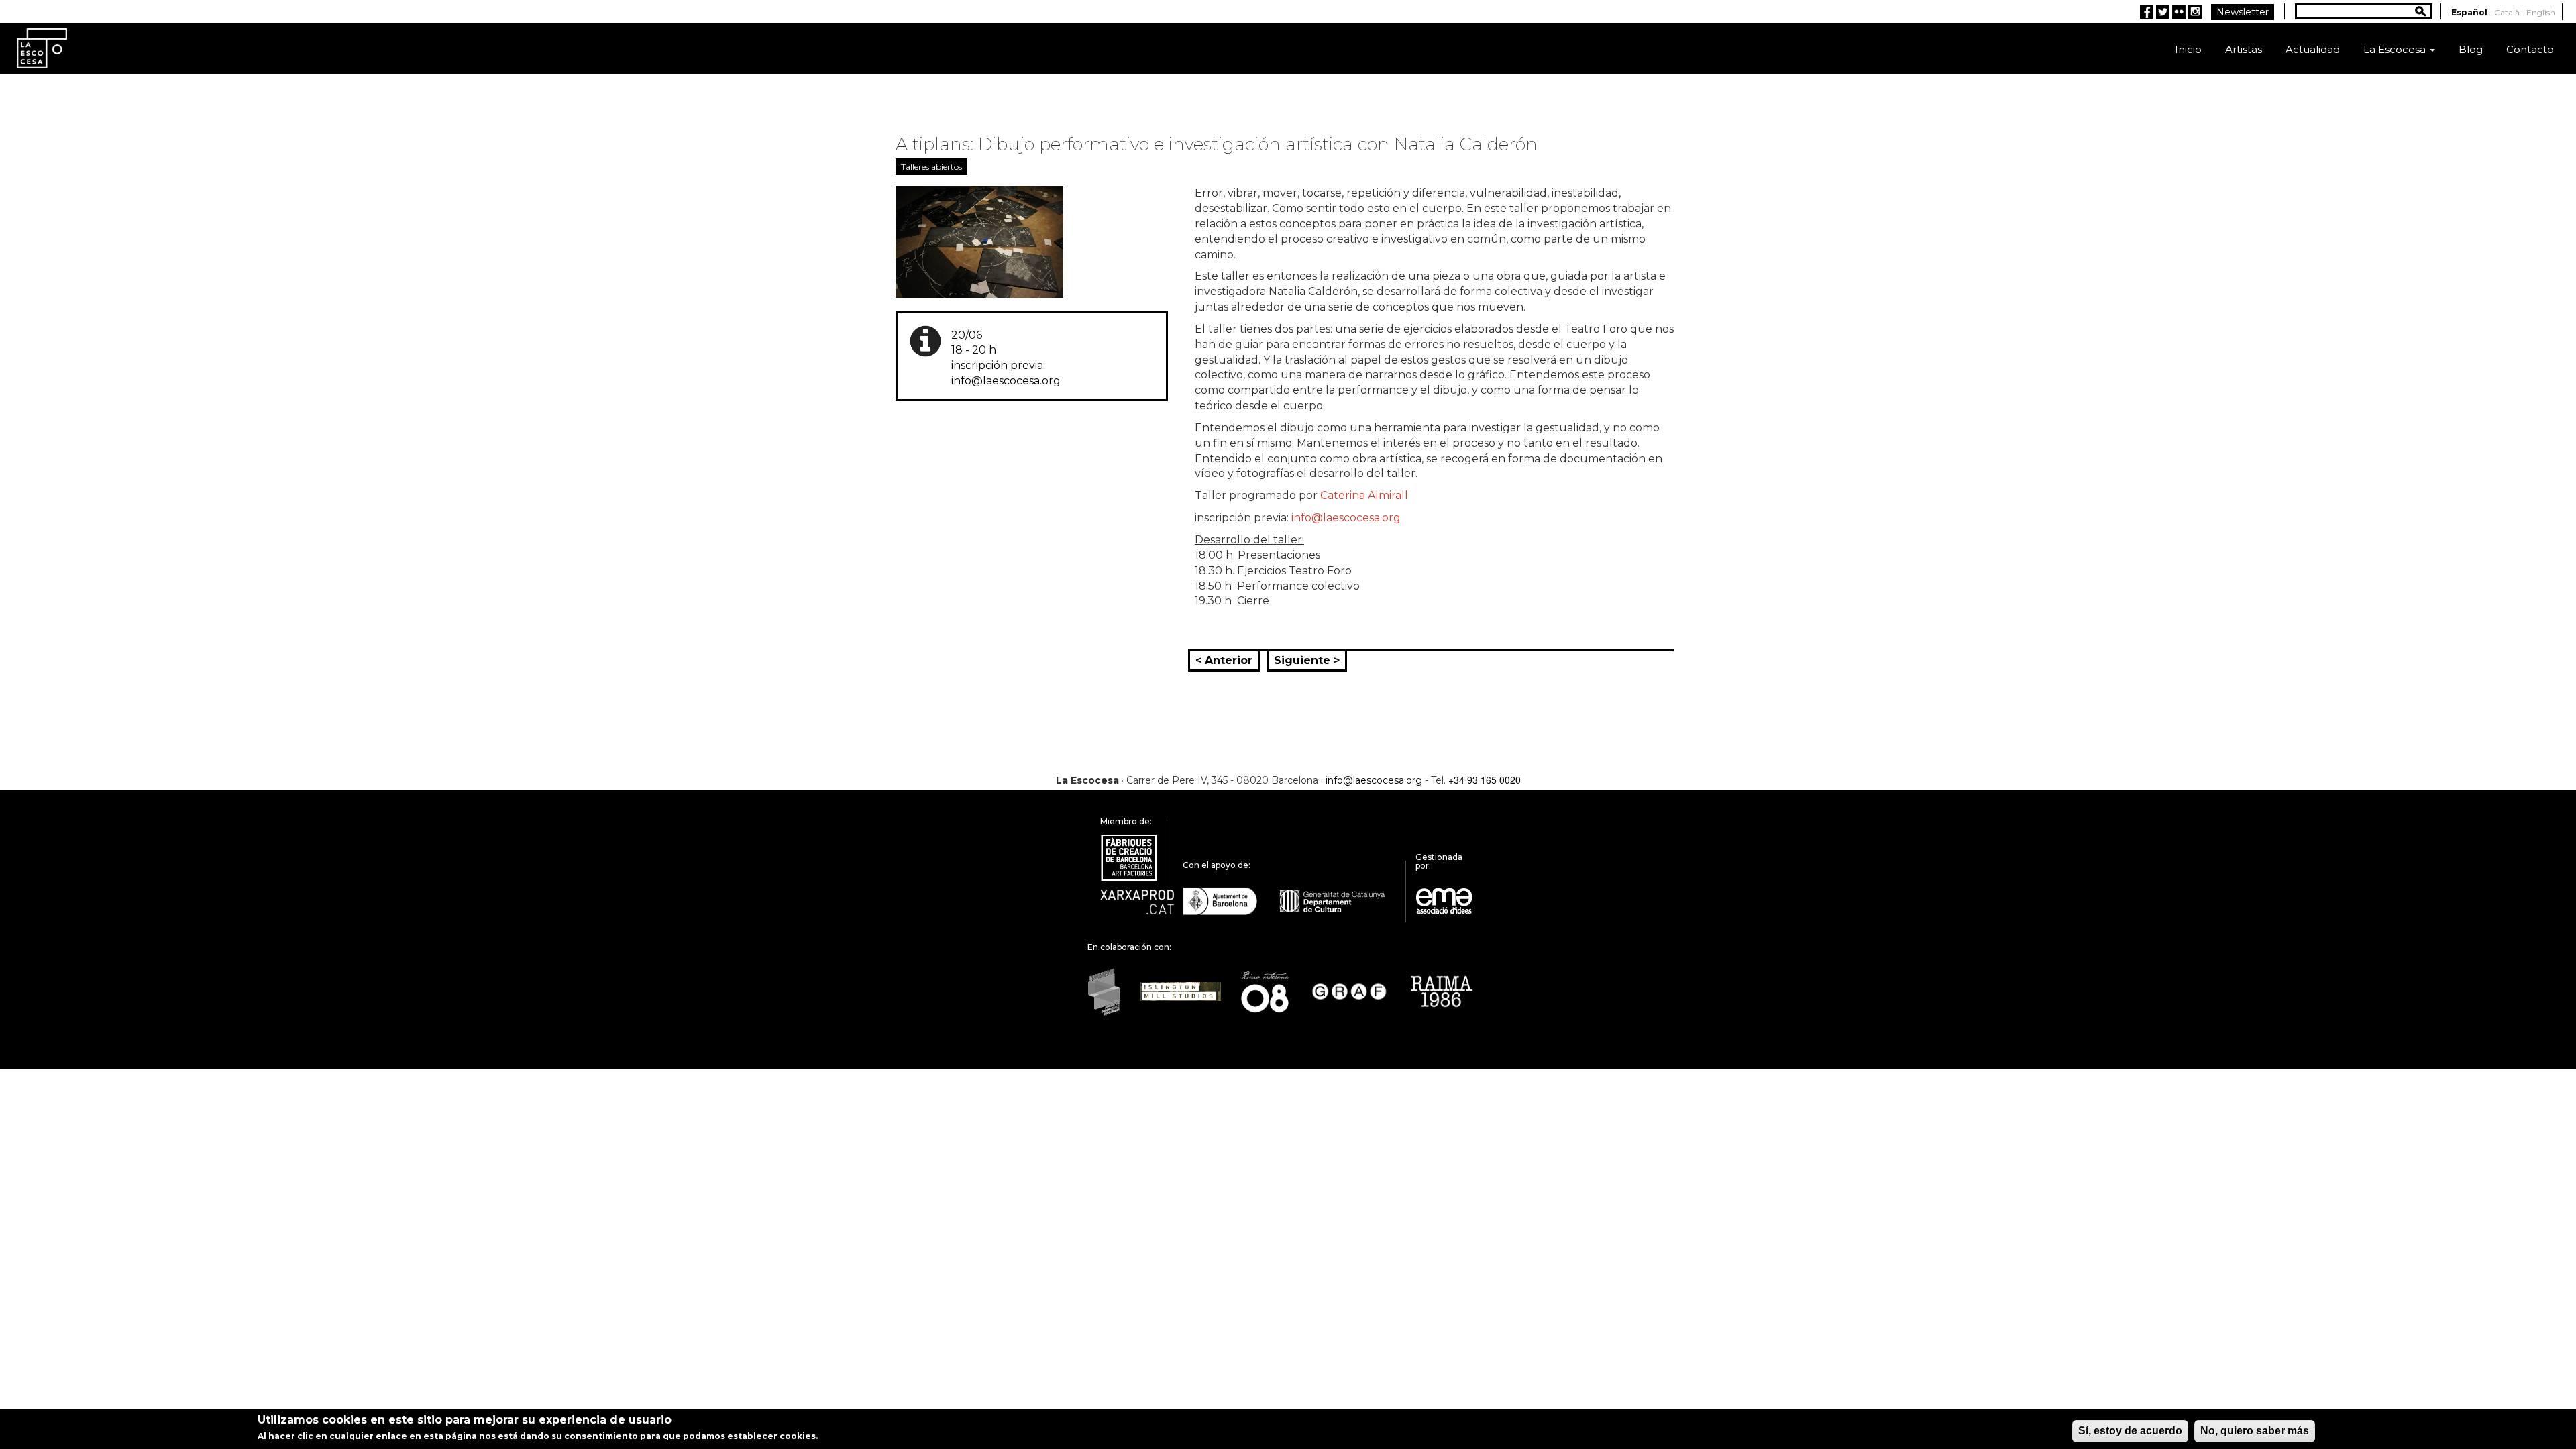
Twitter (2163, 12)
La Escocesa (2396, 49)
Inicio (2188, 49)
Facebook (2147, 12)
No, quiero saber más (2255, 1431)
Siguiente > (1307, 660)
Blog (2471, 49)
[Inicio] (42, 47)
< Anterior (1224, 660)
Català (2507, 12)
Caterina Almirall (1364, 495)
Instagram (2195, 12)
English (2541, 12)
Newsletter (2243, 12)
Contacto (2530, 49)
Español (2469, 12)
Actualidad (2313, 49)
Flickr (2179, 12)
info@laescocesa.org (1346, 518)
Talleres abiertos (931, 167)
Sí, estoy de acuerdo (2130, 1431)
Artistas (2244, 49)
